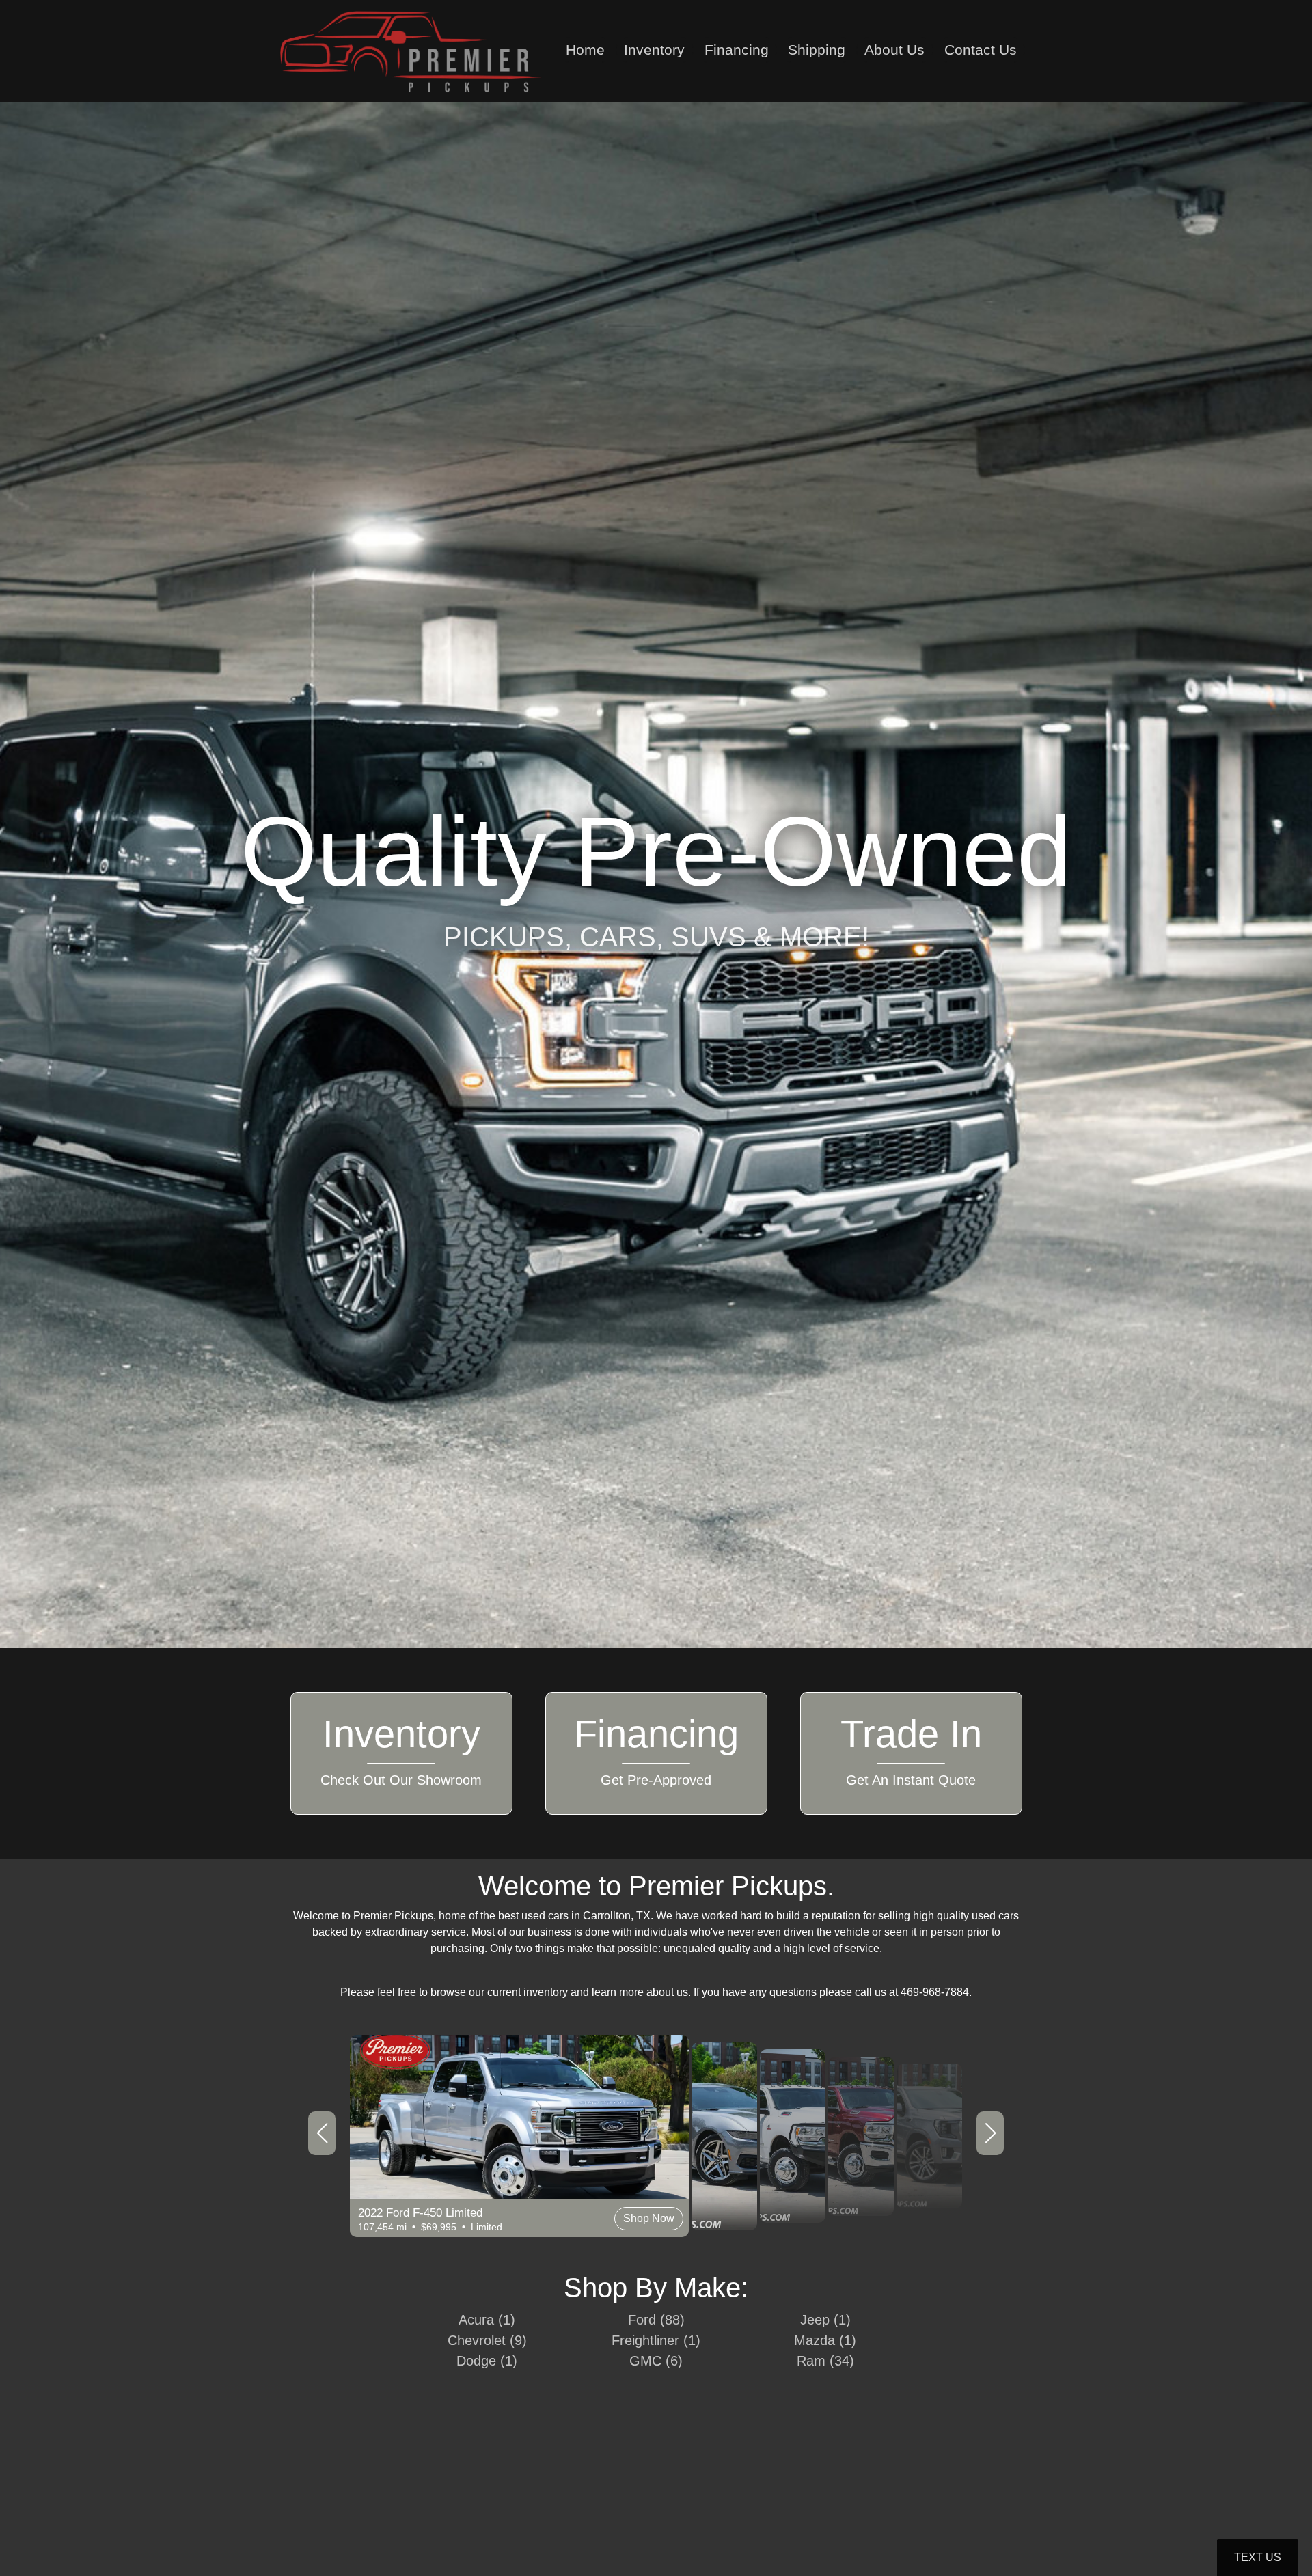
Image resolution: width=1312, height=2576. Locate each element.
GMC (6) (656, 2361)
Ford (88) (656, 2320)
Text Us (1258, 2557)
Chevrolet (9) (487, 2340)
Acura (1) (487, 2320)
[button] (322, 2133)
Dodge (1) (487, 2361)
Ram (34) (825, 2361)
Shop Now (320, 2186)
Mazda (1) (825, 2340)
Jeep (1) (825, 2320)
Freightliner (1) (656, 2340)
